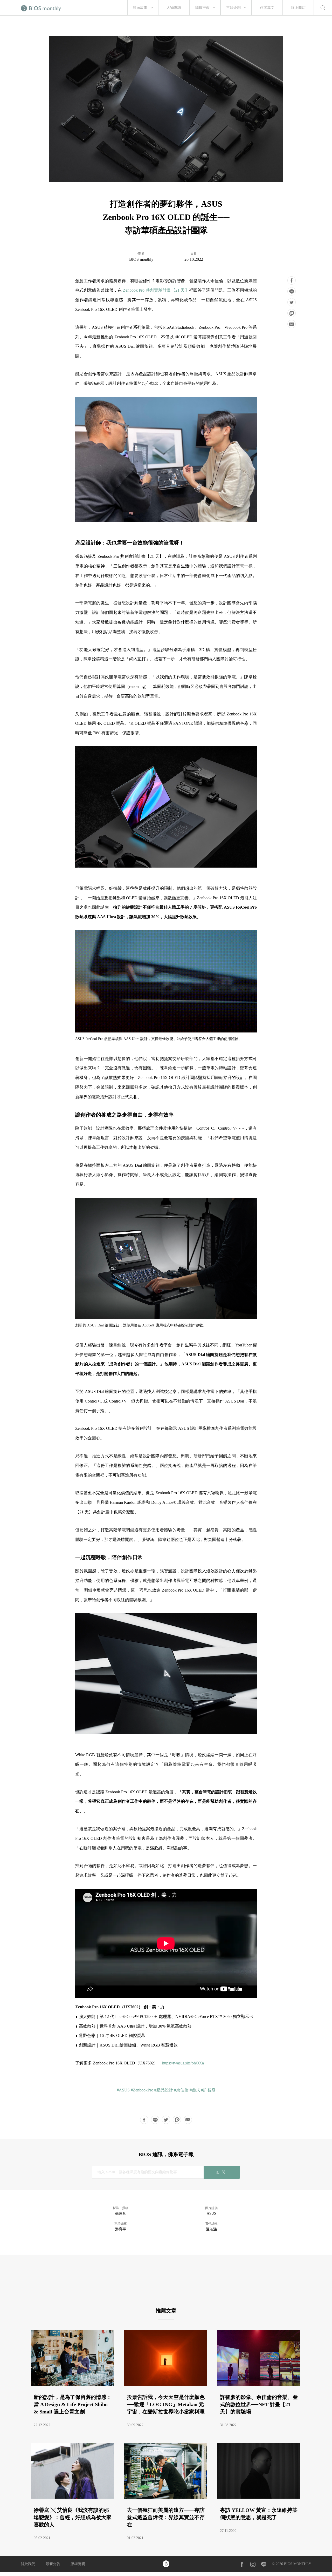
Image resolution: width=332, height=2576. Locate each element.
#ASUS (123, 2090)
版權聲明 (78, 2564)
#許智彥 (208, 2090)
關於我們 (28, 2564)
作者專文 (267, 8)
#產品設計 (164, 2090)
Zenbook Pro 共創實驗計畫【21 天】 (156, 290)
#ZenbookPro (142, 2090)
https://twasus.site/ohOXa (183, 2063)
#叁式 (195, 2090)
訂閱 (222, 2172)
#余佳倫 (181, 2090)
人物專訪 (174, 8)
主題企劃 (233, 8)
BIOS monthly (141, 259)
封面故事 (140, 8)
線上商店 (298, 8)
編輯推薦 (202, 8)
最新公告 (53, 2564)
